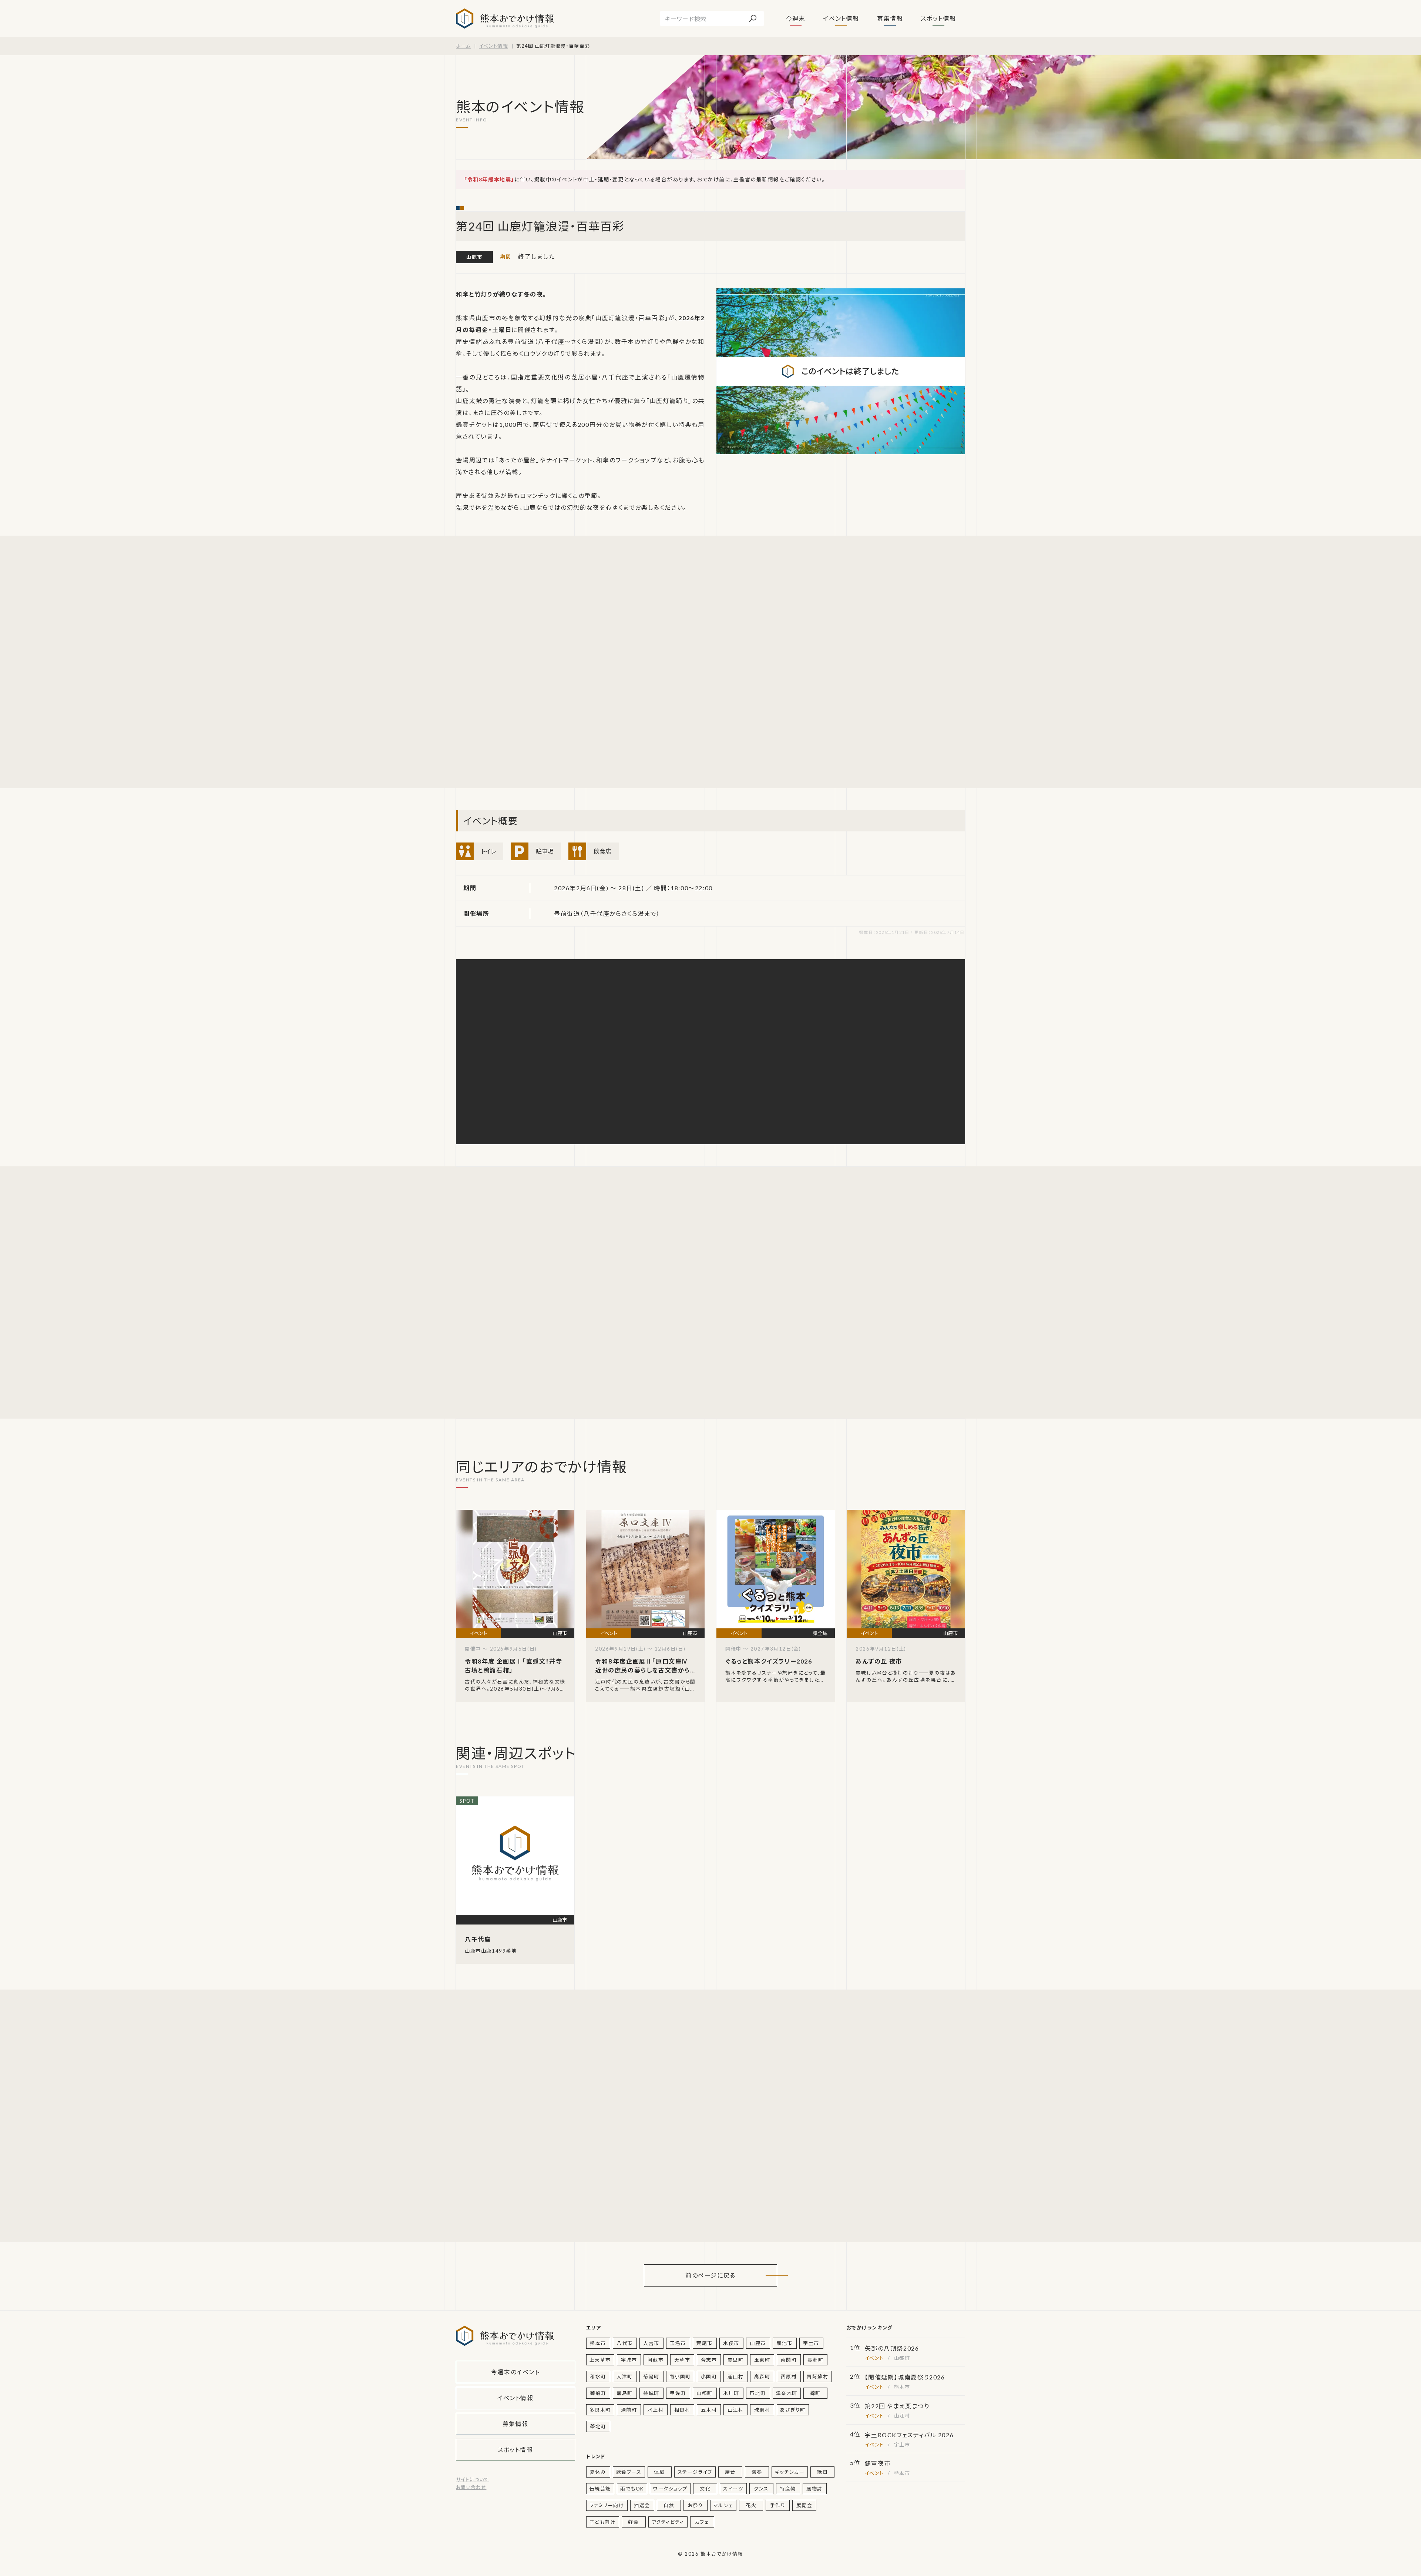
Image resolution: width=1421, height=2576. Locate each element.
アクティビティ (668, 2522)
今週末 (796, 18)
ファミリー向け (607, 2505)
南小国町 (680, 2376)
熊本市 (598, 2343)
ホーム (463, 46)
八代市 (625, 2343)
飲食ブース (629, 2472)
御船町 (598, 2393)
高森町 (762, 2376)
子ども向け (603, 2522)
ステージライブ (695, 2472)
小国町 (709, 2376)
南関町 (789, 2360)
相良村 (682, 2410)
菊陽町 (651, 2376)
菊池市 (785, 2343)
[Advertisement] (526, 662)
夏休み (598, 2472)
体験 (659, 2472)
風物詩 (814, 2489)
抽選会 (642, 2505)
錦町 (815, 2393)
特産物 (788, 2489)
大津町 (625, 2376)
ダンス (761, 2489)
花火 (751, 2505)
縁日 (822, 2472)
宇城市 (629, 2360)
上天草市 (600, 2360)
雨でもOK (632, 2489)
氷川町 (731, 2393)
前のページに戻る (710, 2275)
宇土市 (811, 2343)
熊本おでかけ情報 (505, 19)
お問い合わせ (471, 2487)
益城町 (651, 2393)
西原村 (789, 2376)
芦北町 (758, 2393)
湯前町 (629, 2410)
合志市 (709, 2360)
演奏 (757, 2472)
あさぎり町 (793, 2410)
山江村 (736, 2410)
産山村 (736, 2376)
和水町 (598, 2376)
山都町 (705, 2393)
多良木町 (600, 2410)
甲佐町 (678, 2393)
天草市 (682, 2360)
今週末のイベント (515, 2372)
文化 (705, 2489)
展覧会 (804, 2505)
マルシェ (723, 2505)
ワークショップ (670, 2489)
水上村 (656, 2410)
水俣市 (731, 2343)
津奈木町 (787, 2393)
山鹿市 (474, 257)
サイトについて (472, 2479)
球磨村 (762, 2410)
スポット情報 (938, 18)
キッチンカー (790, 2472)
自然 (669, 2505)
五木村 (709, 2410)
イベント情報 (841, 18)
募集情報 (890, 18)
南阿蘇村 (817, 2376)
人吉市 (651, 2343)
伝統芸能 (600, 2489)
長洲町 (816, 2360)
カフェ (702, 2522)
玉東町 (762, 2360)
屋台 (730, 2472)
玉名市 (678, 2343)
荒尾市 (705, 2343)
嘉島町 (625, 2393)
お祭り (696, 2505)
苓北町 (598, 2426)
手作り (778, 2505)
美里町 (736, 2360)
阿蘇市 (656, 2360)
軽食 (633, 2522)
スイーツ (733, 2489)
